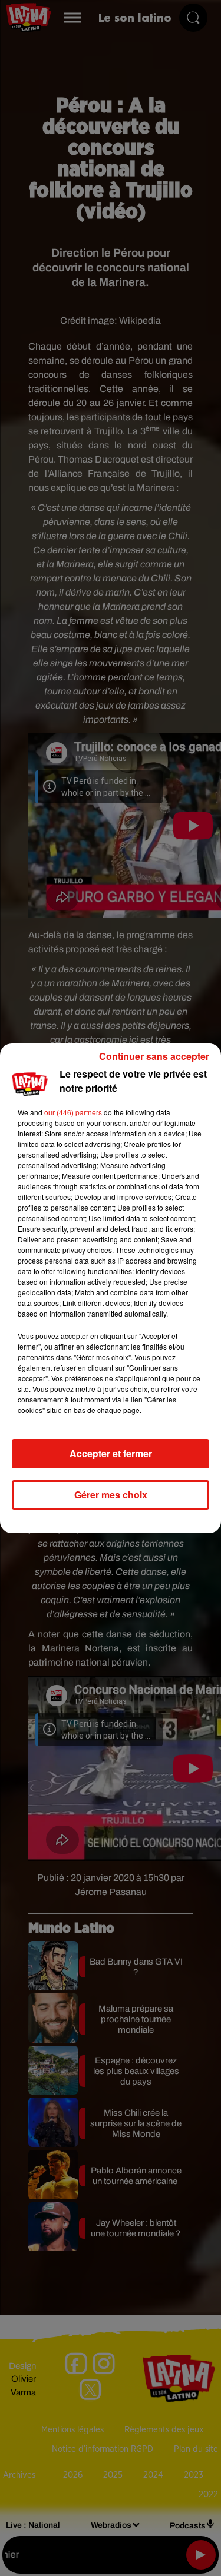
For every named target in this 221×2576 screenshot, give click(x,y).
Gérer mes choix (111, 1495)
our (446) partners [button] (73, 1112)
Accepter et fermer (111, 1453)
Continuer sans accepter (154, 1056)
